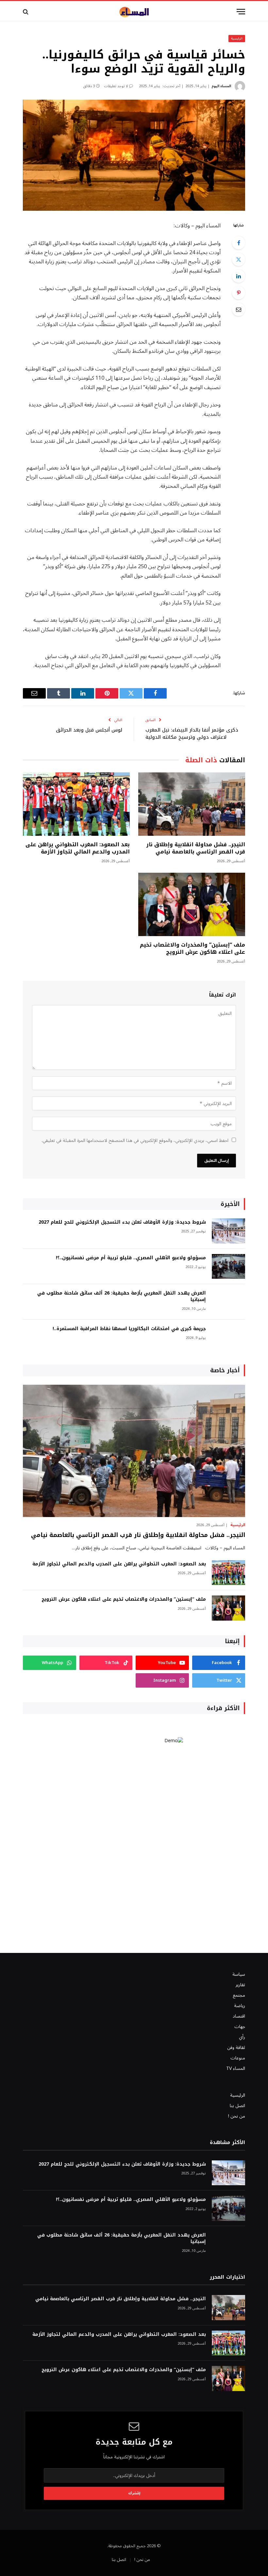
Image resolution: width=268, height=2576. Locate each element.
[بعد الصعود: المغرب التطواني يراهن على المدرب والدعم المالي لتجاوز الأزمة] (76, 804)
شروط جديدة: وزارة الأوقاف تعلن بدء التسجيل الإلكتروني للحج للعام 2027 (122, 1222)
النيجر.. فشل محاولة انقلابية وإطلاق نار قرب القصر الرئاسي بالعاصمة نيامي (196, 848)
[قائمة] (241, 12)
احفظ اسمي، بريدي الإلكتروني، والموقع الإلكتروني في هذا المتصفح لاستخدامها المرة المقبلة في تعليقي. (135, 1140)
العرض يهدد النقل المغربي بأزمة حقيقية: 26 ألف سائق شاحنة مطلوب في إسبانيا (122, 1296)
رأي (242, 2037)
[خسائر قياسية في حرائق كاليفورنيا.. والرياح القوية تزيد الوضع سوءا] (134, 155)
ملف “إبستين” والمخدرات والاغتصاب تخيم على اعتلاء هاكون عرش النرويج (193, 949)
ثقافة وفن (236, 2048)
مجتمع (239, 1995)
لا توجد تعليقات (116, 86)
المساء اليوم (221, 86)
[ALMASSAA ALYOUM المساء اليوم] (134, 12)
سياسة (239, 1974)
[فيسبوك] (239, 243)
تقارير (240, 1985)
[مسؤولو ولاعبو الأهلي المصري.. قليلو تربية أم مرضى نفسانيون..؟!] (228, 1267)
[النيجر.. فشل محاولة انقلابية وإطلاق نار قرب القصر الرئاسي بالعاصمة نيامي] (192, 804)
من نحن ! (237, 2116)
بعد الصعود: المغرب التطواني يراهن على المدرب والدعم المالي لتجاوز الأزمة (78, 848)
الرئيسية (237, 38)
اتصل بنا (237, 2106)
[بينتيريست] (239, 293)
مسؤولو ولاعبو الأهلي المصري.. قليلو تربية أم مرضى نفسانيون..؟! (131, 1258)
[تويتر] (239, 259)
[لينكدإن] (239, 276)
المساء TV (236, 2068)
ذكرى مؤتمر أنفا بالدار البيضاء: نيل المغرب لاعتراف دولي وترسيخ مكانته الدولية (192, 734)
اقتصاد (239, 2016)
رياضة (240, 2006)
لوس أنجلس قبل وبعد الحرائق (89, 730)
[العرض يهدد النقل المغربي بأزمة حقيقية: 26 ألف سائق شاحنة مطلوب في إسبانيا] (228, 1302)
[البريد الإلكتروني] (239, 309)
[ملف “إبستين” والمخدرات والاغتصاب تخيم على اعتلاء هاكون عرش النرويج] (192, 905)
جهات (240, 2027)
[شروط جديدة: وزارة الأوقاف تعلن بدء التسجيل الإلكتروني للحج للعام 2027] (228, 1231)
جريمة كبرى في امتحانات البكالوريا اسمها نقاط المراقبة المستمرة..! (129, 1329)
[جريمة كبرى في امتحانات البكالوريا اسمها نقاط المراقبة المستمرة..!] (228, 1338)
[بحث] (26, 12)
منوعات (238, 2058)
